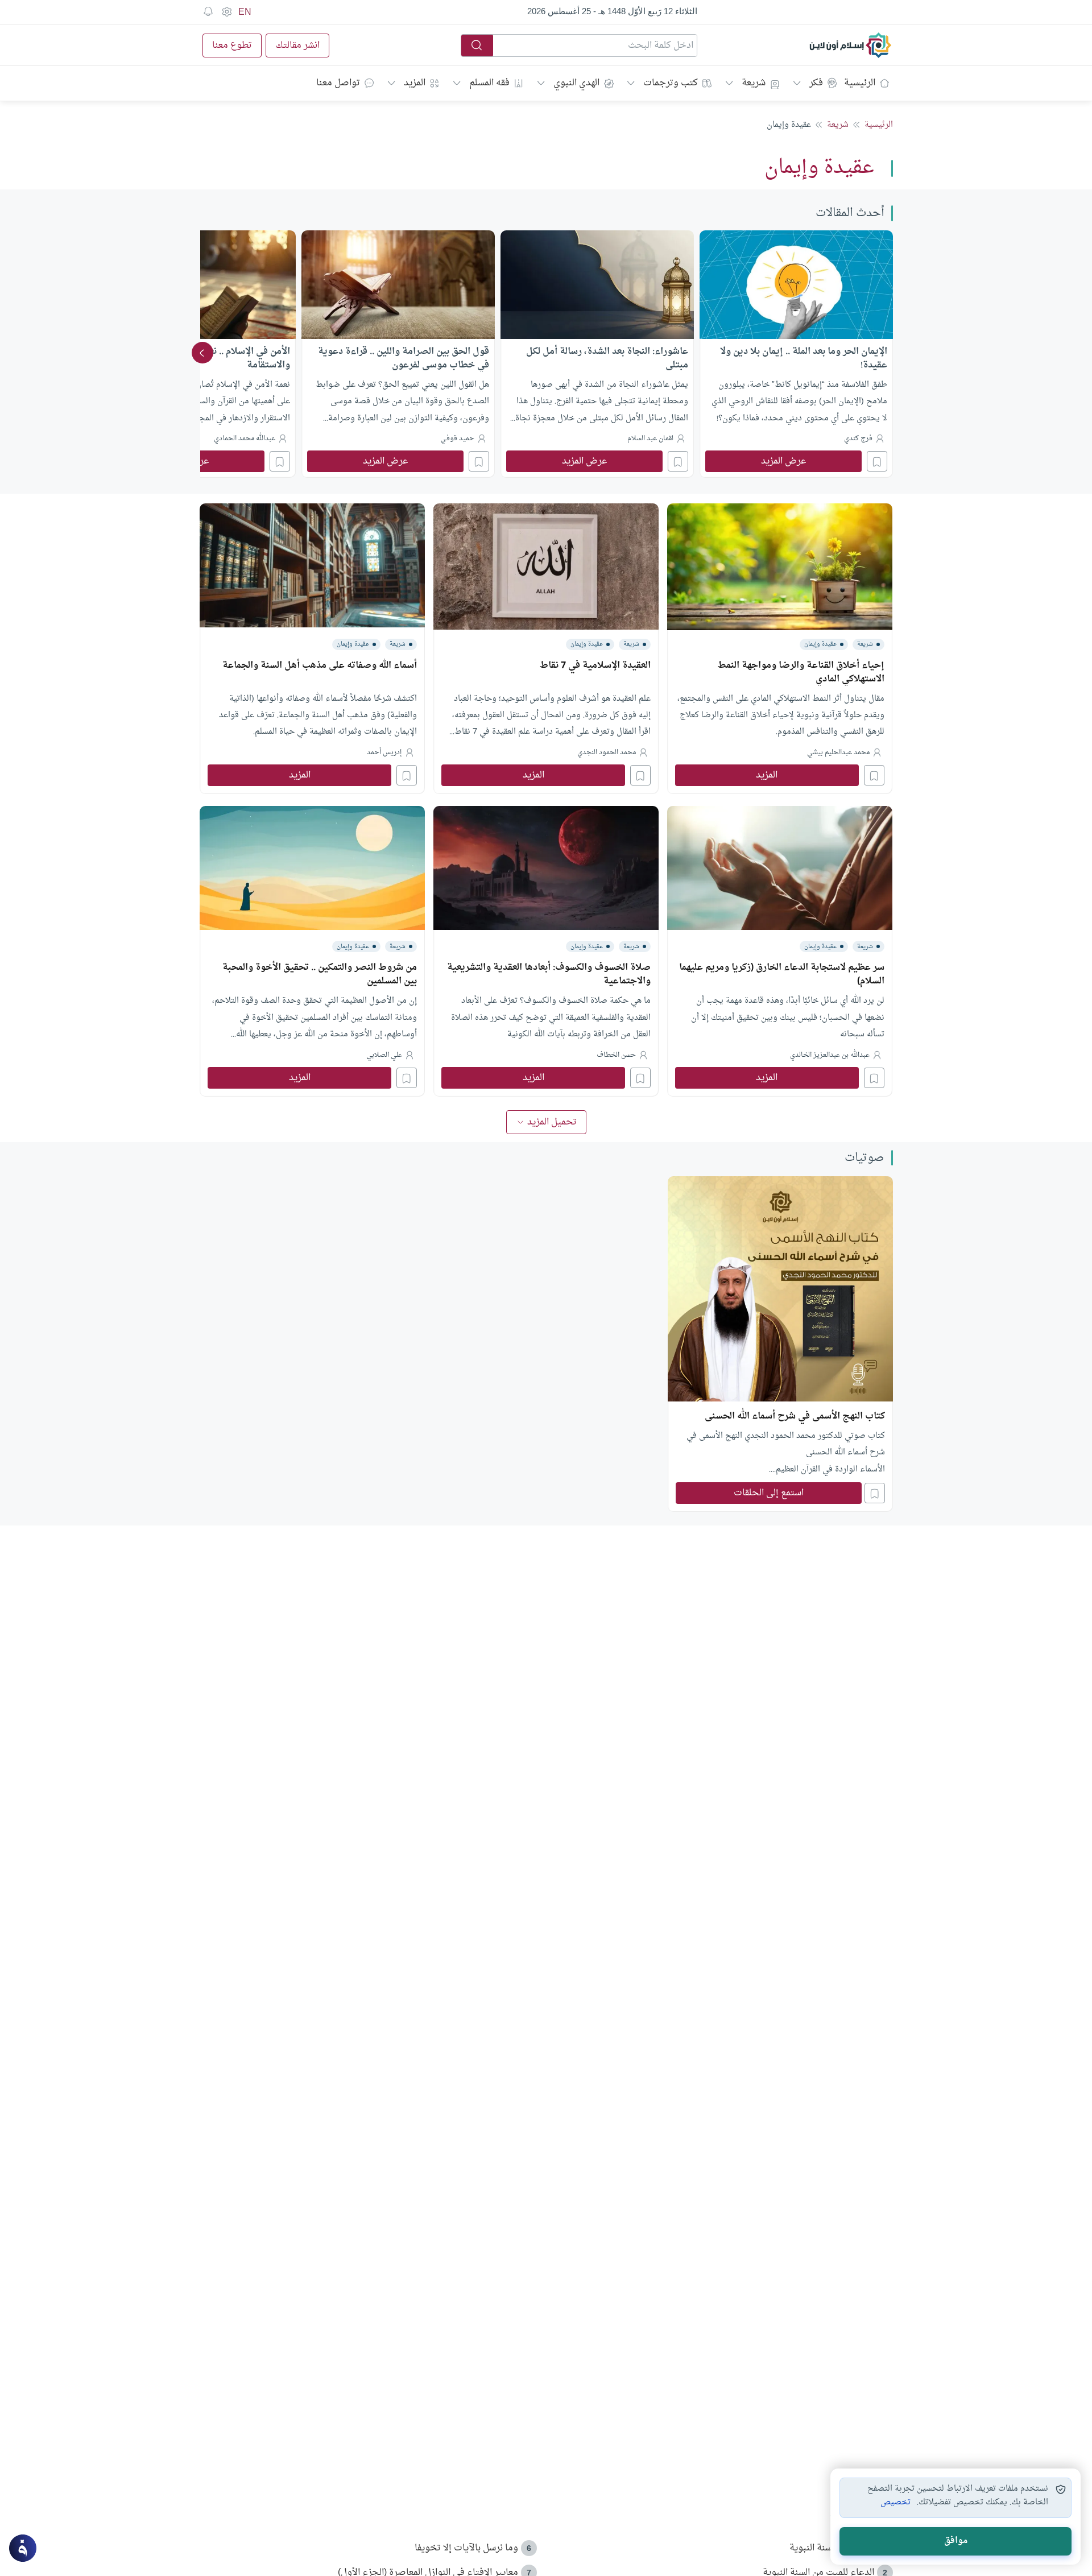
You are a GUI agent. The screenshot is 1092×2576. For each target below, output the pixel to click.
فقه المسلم (489, 83)
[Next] (202, 353)
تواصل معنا (338, 83)
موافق (956, 2541)
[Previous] (890, 353)
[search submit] (477, 46)
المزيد (415, 83)
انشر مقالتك (297, 46)
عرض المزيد (784, 461)
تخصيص (895, 2503)
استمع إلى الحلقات (769, 1493)
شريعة (754, 83)
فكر (816, 83)
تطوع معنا (232, 46)
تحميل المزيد (552, 1122)
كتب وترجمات (671, 83)
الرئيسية (860, 83)
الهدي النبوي (576, 83)
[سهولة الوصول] (226, 12)
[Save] (877, 461)
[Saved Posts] (208, 12)
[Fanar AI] (23, 2548)
